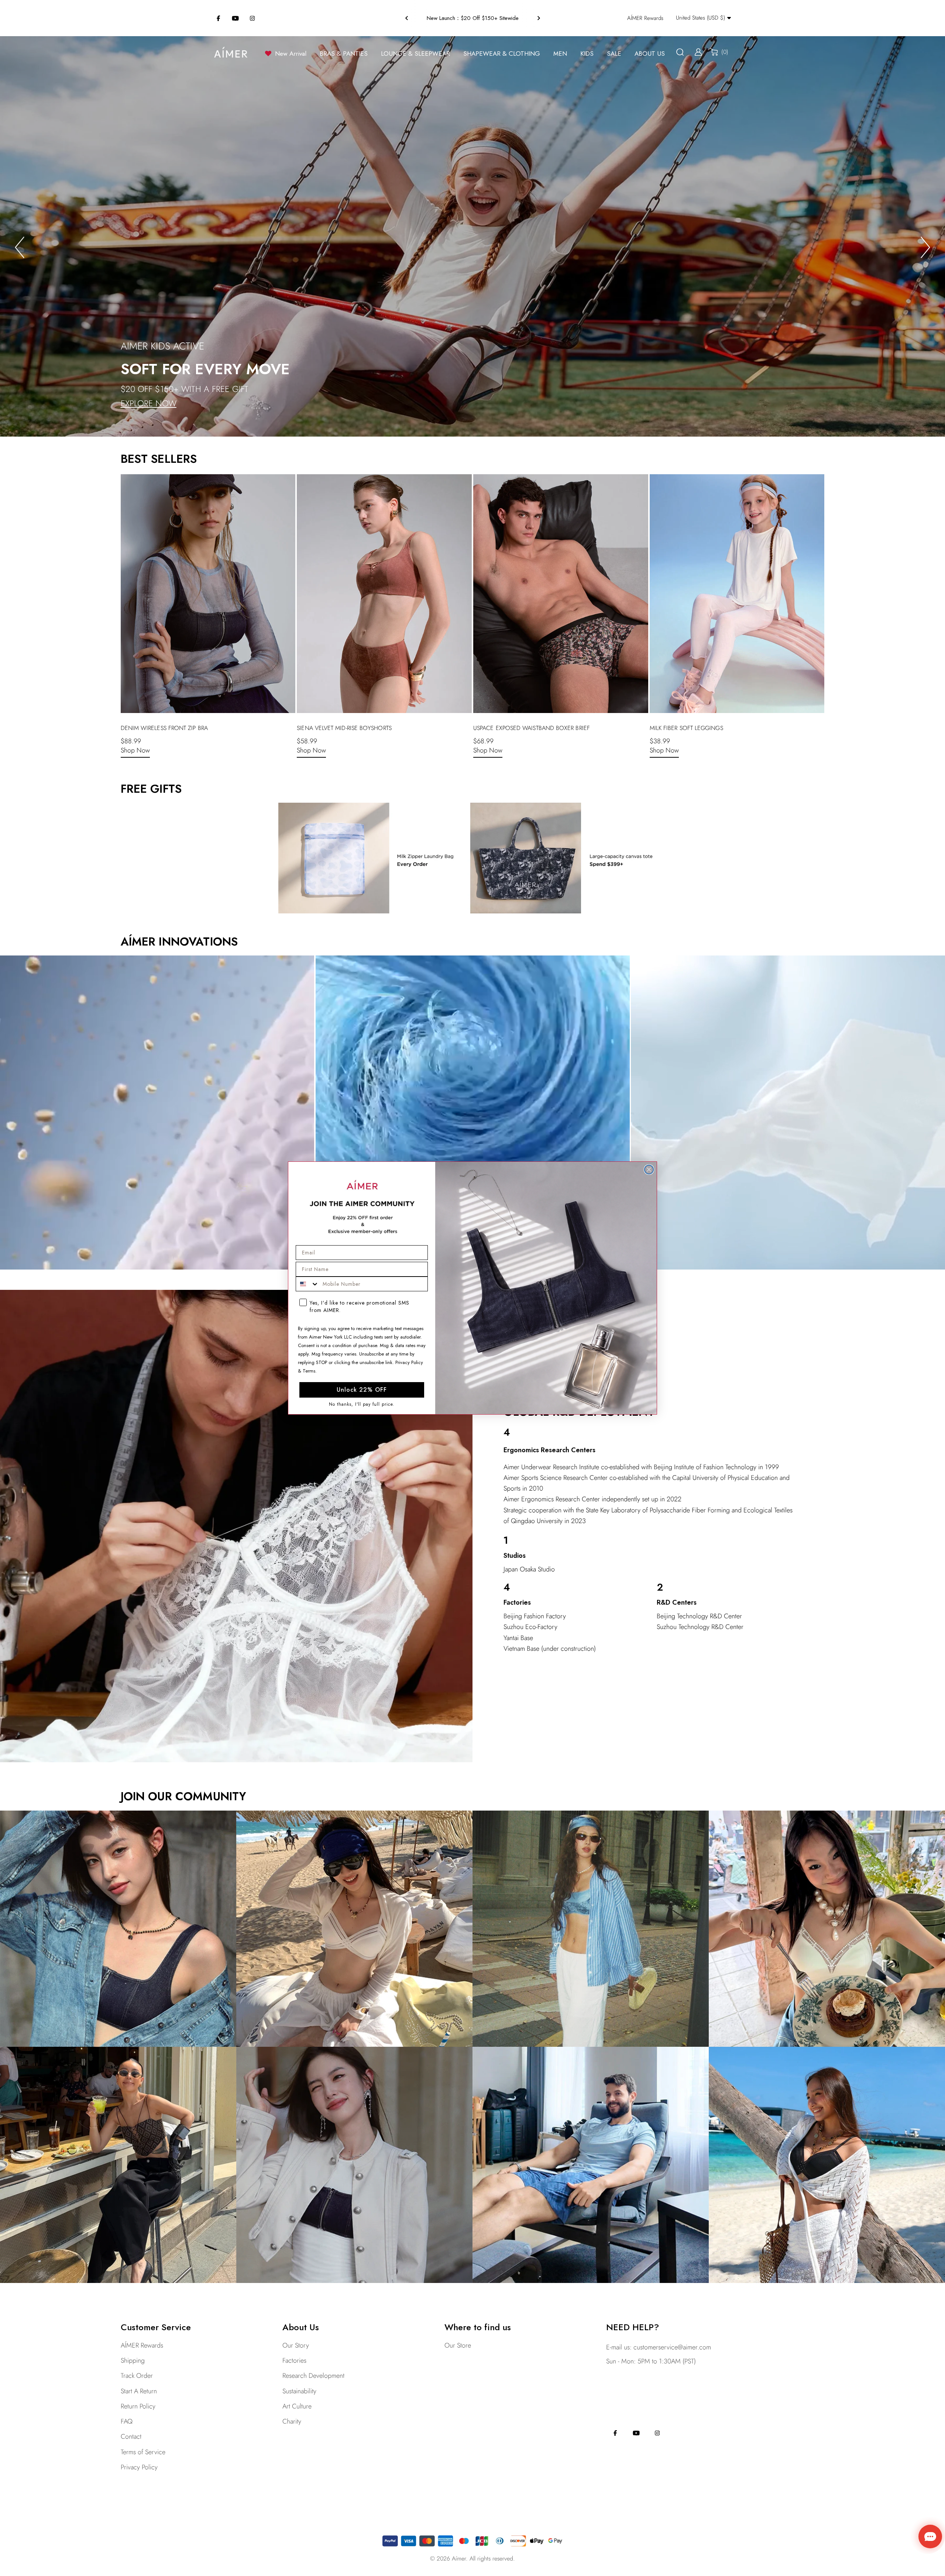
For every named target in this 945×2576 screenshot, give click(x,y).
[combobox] (307, 1284)
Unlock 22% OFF (362, 1390)
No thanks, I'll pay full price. (362, 1404)
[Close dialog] (649, 1170)
